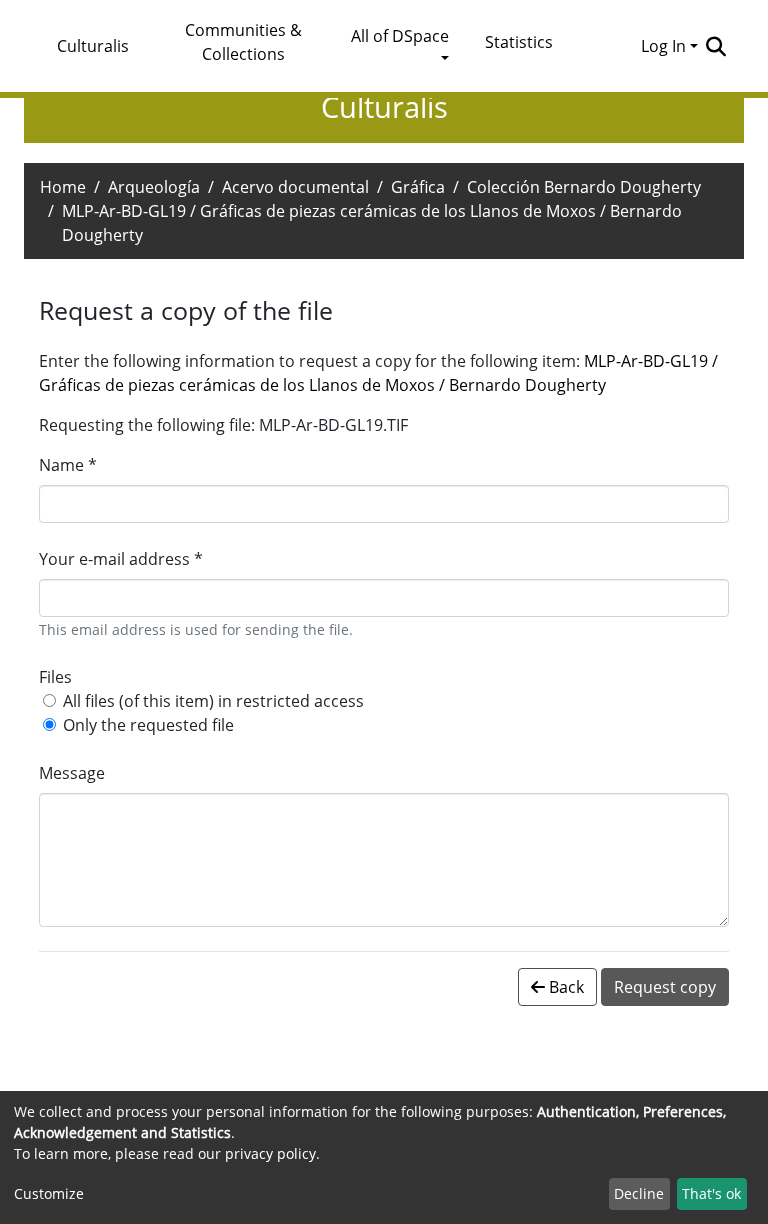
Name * (68, 465)
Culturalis (93, 46)
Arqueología (154, 187)
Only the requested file (148, 725)
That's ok (711, 1193)
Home (63, 187)
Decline (639, 1193)
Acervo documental (295, 187)
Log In (663, 46)
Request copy (665, 987)
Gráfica (418, 187)
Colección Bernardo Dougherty (584, 187)
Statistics (519, 42)
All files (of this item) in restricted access (213, 701)
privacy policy (270, 1153)
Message (72, 773)
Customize (49, 1193)
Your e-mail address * (121, 559)
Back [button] (564, 987)
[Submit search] (715, 46)
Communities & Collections (243, 42)
